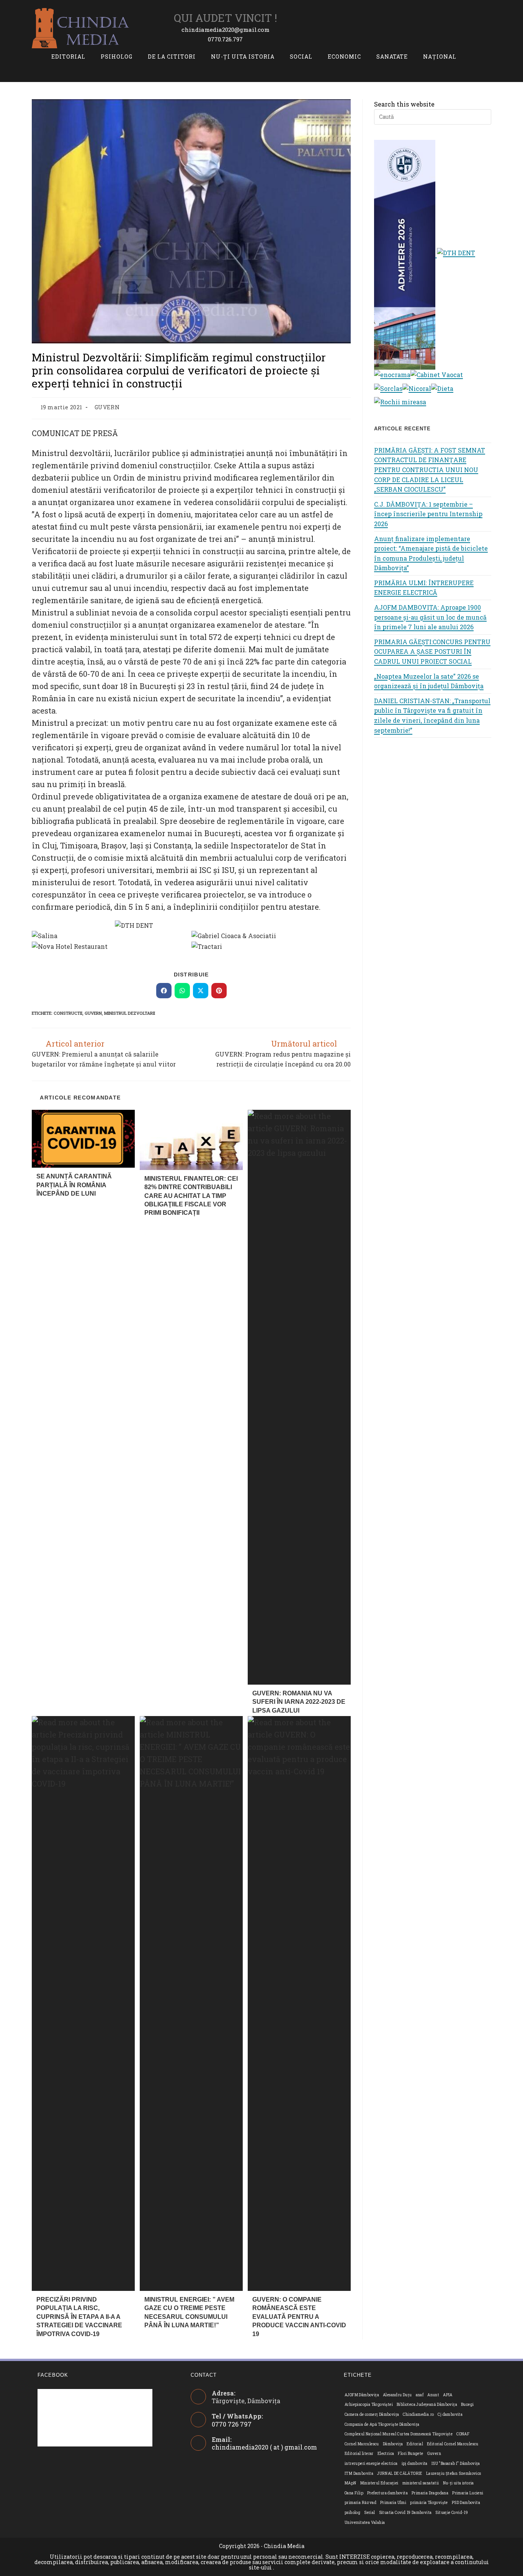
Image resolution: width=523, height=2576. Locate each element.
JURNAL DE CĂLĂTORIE (400, 2473)
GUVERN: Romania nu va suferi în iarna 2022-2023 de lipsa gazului (299, 1702)
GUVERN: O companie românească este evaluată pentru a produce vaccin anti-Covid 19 (299, 2317)
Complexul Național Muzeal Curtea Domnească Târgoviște (399, 2434)
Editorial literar (359, 2454)
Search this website (404, 104)
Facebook (53, 2375)
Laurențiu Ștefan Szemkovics (454, 2473)
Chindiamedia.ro (418, 2414)
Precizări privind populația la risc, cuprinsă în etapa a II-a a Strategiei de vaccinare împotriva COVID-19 (79, 2317)
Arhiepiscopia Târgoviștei (369, 2405)
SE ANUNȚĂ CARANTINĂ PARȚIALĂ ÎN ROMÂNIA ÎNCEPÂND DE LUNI (74, 1185)
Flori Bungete (410, 2454)
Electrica (386, 2454)
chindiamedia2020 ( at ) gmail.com (264, 2447)
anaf (420, 2395)
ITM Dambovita (359, 2473)
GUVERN (107, 407)
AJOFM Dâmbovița (362, 2395)
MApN (351, 2483)
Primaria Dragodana (430, 2493)
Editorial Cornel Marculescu (453, 2444)
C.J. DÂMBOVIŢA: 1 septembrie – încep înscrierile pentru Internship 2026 (428, 514)
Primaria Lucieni (468, 2493)
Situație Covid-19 (452, 2513)
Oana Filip (354, 2493)
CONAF (463, 2434)
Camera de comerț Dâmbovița (372, 2414)
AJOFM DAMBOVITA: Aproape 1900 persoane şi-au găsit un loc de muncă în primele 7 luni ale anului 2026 (430, 617)
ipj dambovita (415, 2464)
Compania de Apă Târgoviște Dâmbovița (382, 2424)
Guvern (93, 1013)
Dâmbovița (393, 2444)
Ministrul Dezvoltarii (130, 1013)
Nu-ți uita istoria (458, 2483)
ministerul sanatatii (421, 2483)
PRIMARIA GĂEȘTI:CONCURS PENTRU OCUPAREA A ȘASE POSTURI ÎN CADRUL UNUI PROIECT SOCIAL (432, 651)
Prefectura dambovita (387, 2493)
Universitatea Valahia (365, 2523)
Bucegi (467, 2405)
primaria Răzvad (360, 2503)
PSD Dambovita (466, 2503)
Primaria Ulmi (393, 2503)
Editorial (415, 2444)
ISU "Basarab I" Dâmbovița (456, 2464)
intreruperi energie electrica (371, 2464)
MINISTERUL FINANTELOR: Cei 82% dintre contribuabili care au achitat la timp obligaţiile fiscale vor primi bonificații (191, 1196)
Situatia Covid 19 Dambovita (405, 2513)
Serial (369, 2513)
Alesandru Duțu (397, 2395)
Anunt (433, 2395)
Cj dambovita (450, 2414)
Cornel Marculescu (362, 2444)
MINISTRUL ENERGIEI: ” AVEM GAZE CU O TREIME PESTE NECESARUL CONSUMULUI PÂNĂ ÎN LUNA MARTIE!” (189, 2312)
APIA (448, 2395)
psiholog (352, 2513)
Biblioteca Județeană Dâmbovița (427, 2405)
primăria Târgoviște (429, 2503)
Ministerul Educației (379, 2483)
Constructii (68, 1013)
